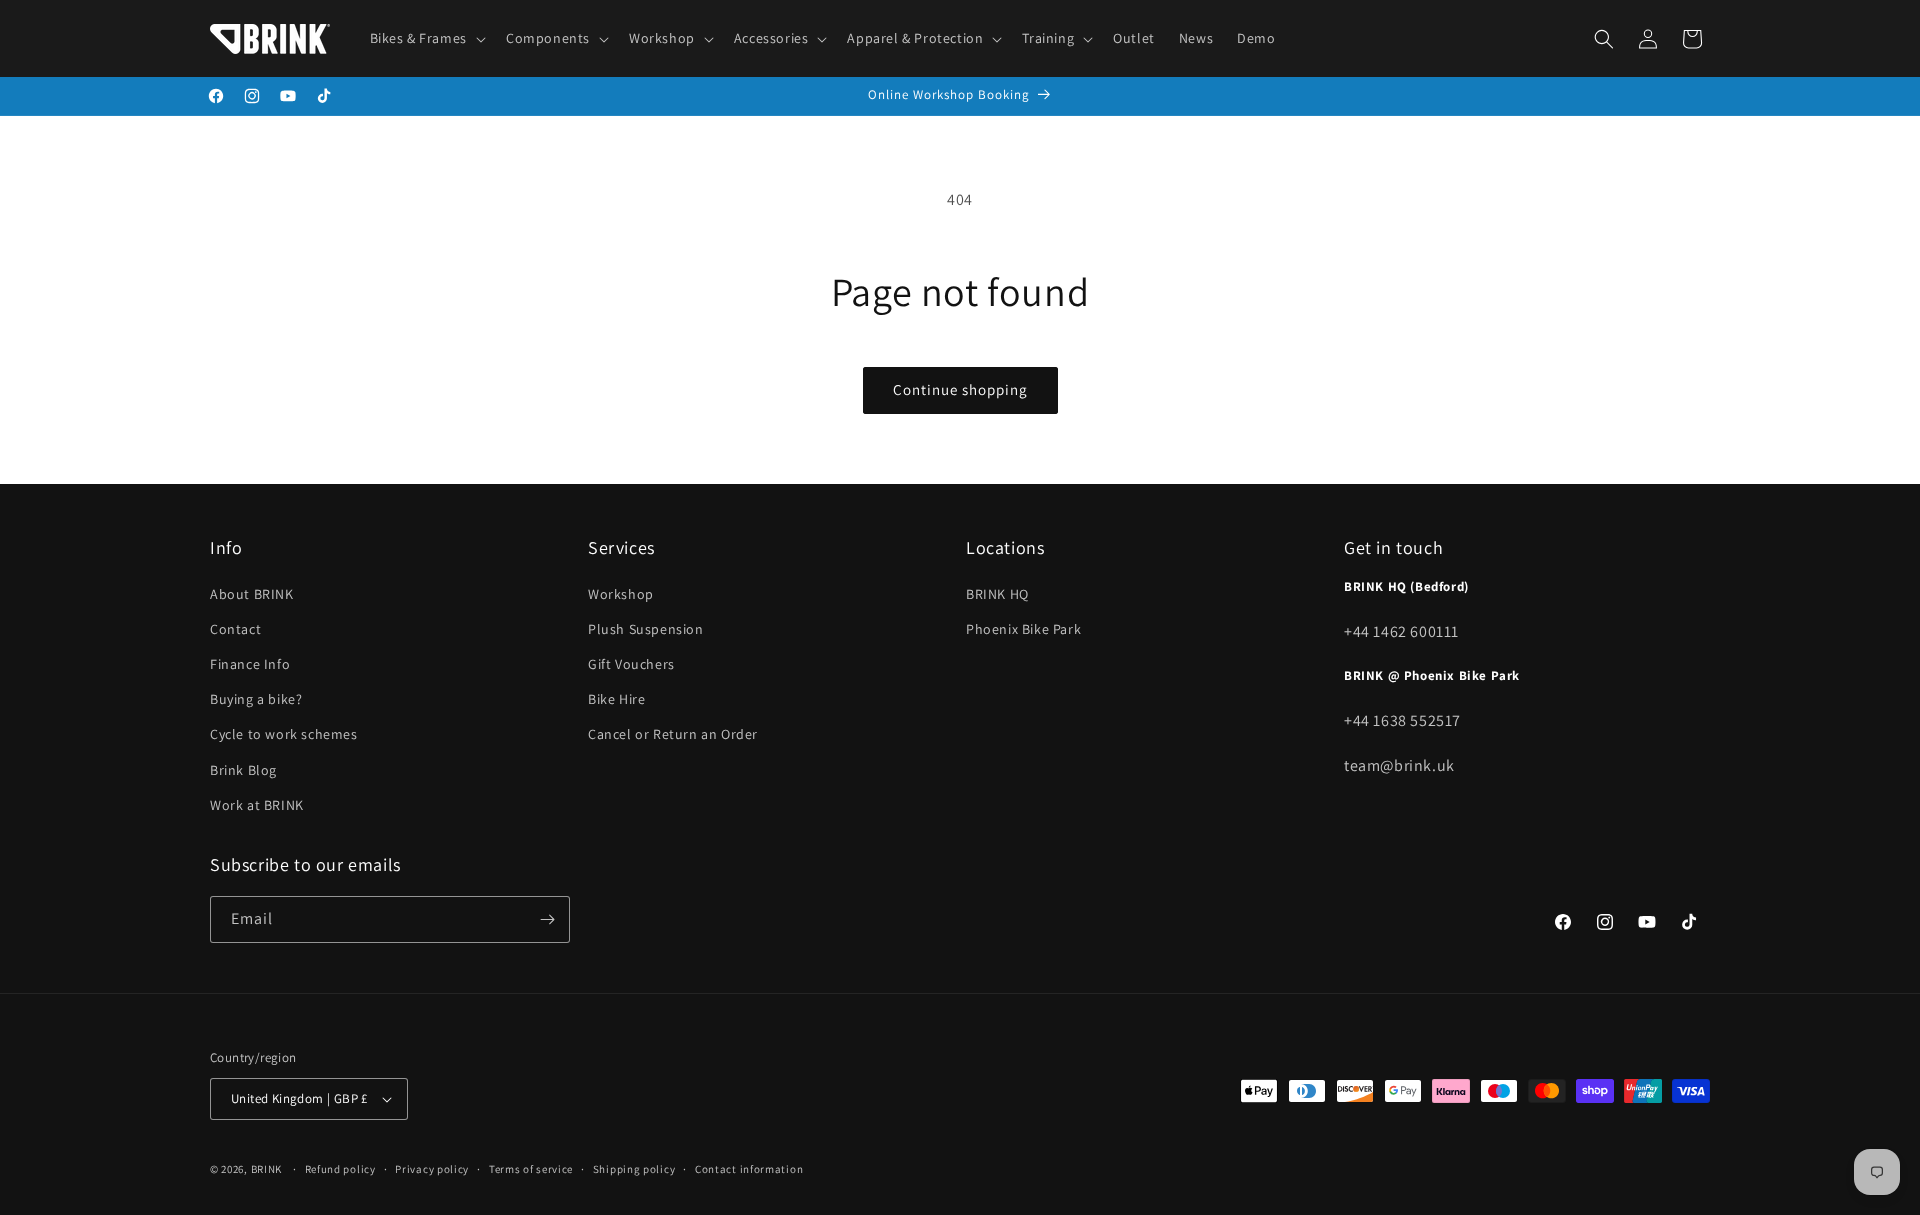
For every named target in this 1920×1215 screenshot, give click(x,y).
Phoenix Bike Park (1023, 629)
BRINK (267, 1169)
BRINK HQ (997, 593)
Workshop (621, 593)
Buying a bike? (256, 699)
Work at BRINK (257, 805)
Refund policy (340, 1168)
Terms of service (531, 1168)
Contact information (749, 1168)
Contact (235, 629)
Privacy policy (432, 1168)
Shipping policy (634, 1168)
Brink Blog (243, 769)
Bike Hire (616, 699)
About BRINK (252, 593)
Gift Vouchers (631, 664)
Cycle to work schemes (284, 734)
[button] (426, 38)
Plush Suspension (646, 629)
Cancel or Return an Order (673, 734)
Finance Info (250, 664)
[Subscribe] (547, 919)
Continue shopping (960, 389)
